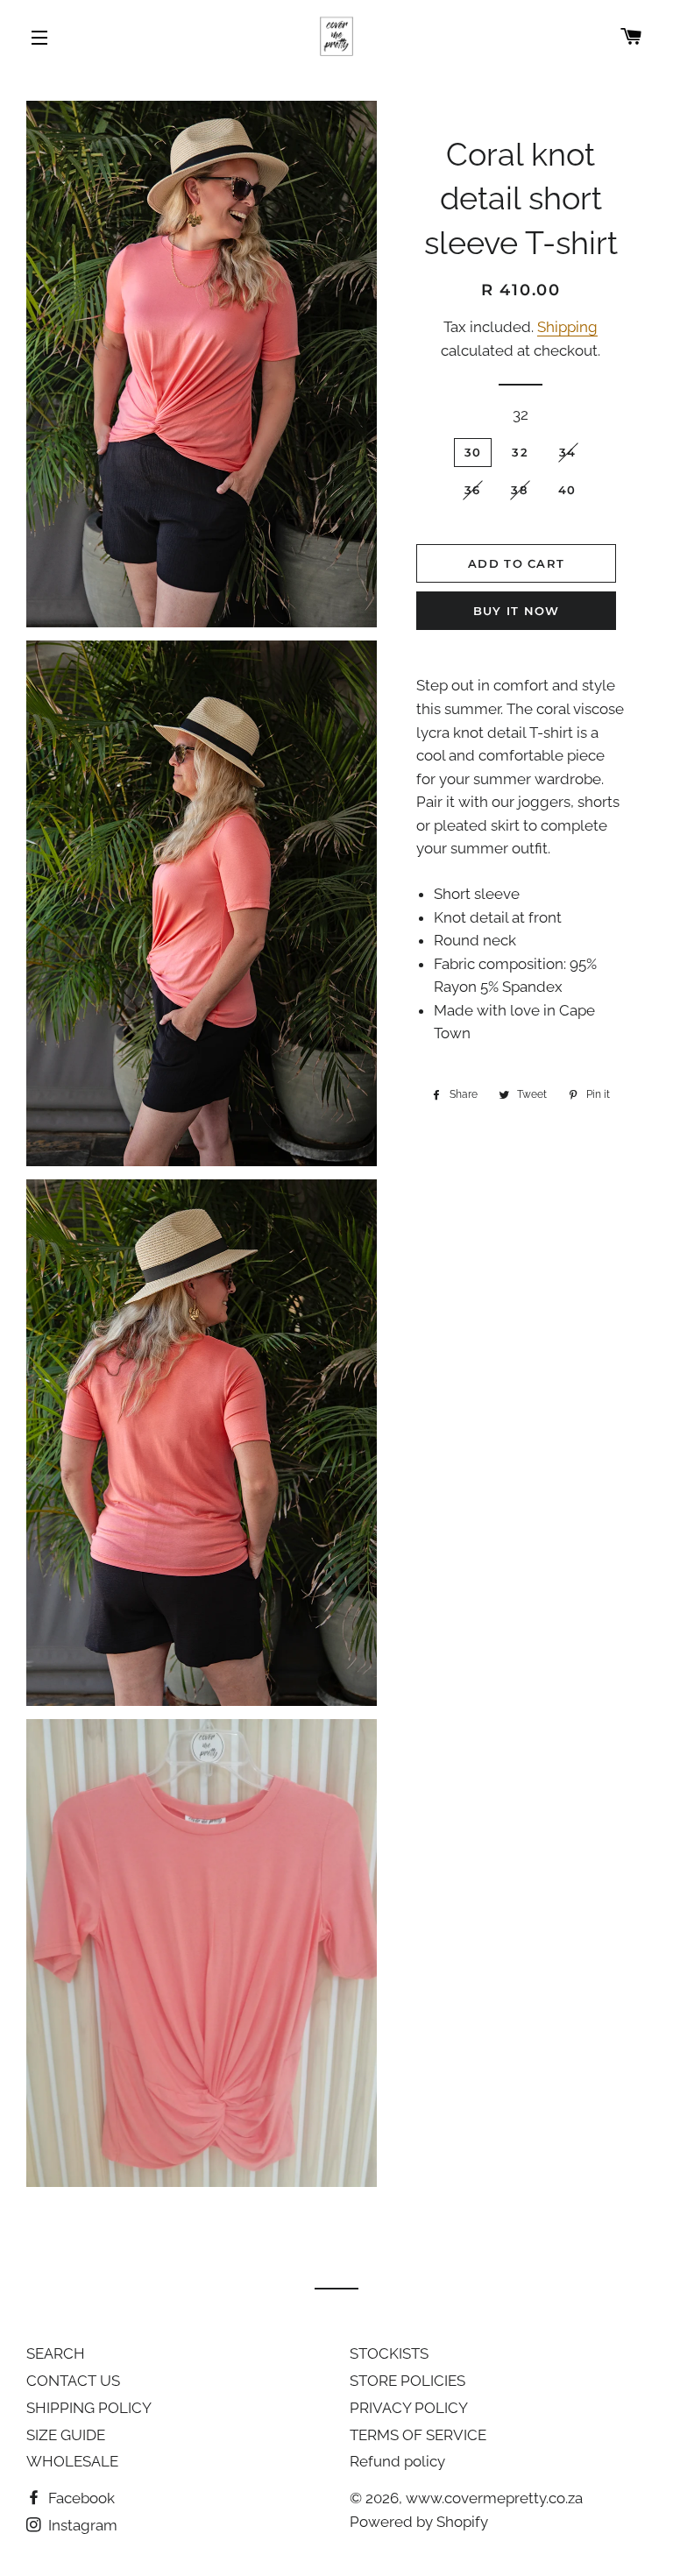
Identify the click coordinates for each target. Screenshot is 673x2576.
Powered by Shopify (419, 2522)
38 (519, 490)
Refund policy (397, 2461)
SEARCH (56, 2353)
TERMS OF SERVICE (418, 2435)
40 (567, 490)
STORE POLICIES (407, 2381)
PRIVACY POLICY (409, 2408)
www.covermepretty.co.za (494, 2498)
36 (473, 490)
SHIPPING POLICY (89, 2408)
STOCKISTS (389, 2353)
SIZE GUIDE (66, 2435)
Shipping (567, 327)
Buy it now (517, 611)
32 (521, 414)
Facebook (80, 2498)
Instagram (81, 2525)
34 (568, 452)
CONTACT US (73, 2381)
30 (473, 452)
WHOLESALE (72, 2461)
